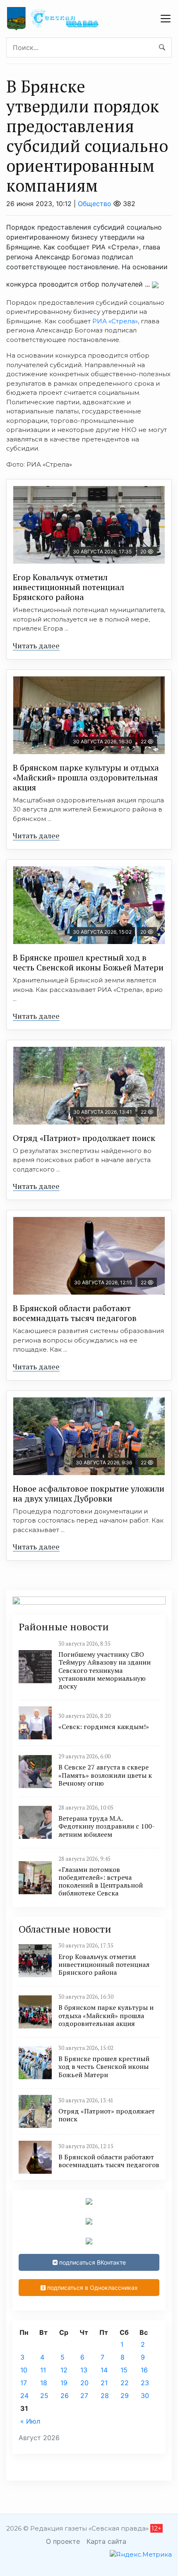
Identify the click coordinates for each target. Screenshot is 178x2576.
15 (124, 2370)
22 (125, 2383)
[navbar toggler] (166, 19)
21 (104, 2383)
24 (24, 2396)
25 (44, 2396)
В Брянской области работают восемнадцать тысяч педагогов (75, 1313)
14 (104, 2370)
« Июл (30, 2421)
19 (64, 2383)
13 (84, 2370)
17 (24, 2383)
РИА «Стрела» (115, 321)
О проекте (63, 2541)
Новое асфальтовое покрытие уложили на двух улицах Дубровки (89, 1493)
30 (145, 2396)
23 (145, 2383)
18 (44, 2383)
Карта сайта (106, 2541)
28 (105, 2396)
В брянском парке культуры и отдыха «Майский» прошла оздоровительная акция (86, 777)
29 (125, 2396)
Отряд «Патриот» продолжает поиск (84, 1138)
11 (43, 2370)
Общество (95, 204)
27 (84, 2396)
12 (64, 2370)
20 (84, 2383)
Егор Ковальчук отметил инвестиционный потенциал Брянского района (69, 587)
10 (24, 2370)
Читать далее (36, 645)
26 (65, 2396)
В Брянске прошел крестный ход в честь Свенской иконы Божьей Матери (88, 962)
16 (144, 2370)
